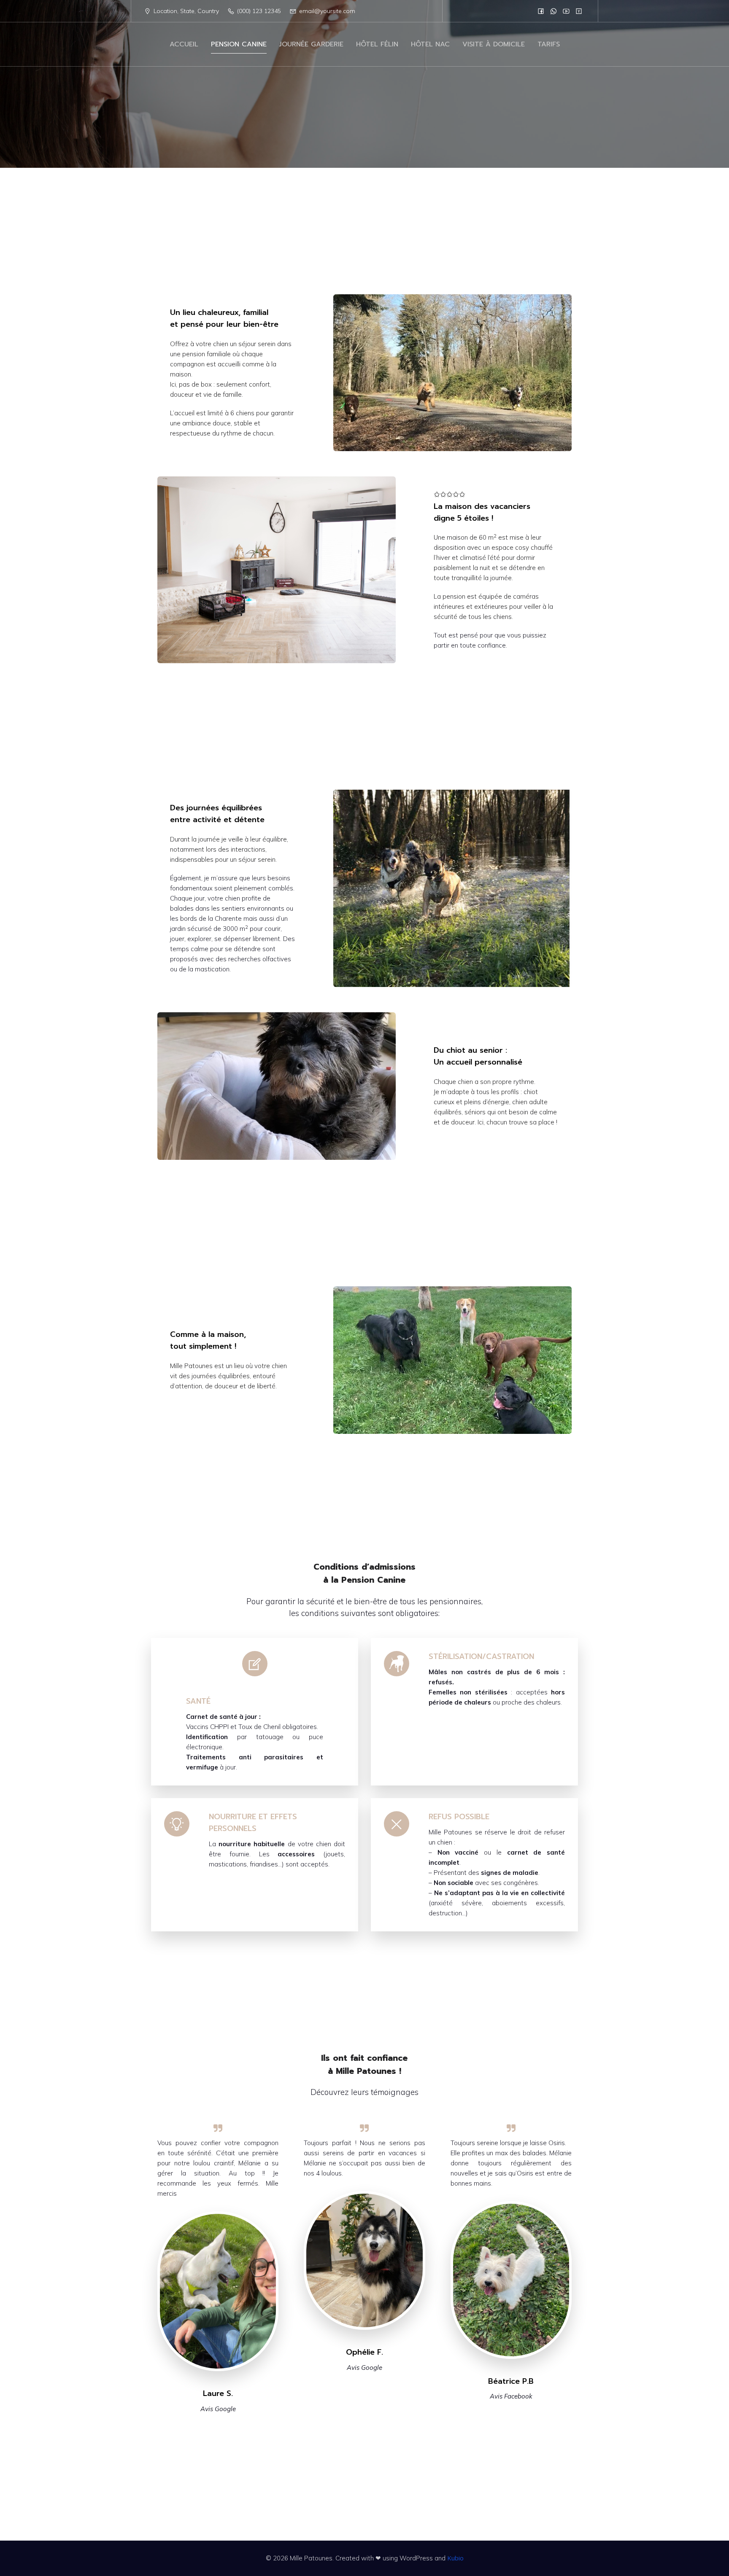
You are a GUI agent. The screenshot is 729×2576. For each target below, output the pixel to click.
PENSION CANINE (239, 44)
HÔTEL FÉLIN (377, 44)
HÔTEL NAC (430, 44)
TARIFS (549, 44)
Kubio (455, 2558)
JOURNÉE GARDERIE (311, 44)
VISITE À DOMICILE (494, 44)
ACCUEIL (184, 44)
